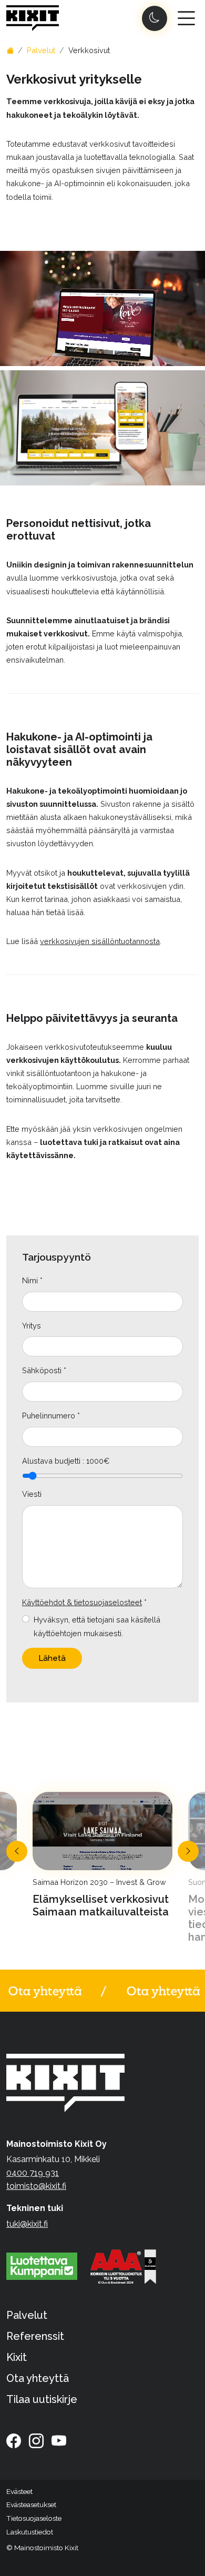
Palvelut (41, 50)
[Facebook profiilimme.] (14, 2441)
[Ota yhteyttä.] (102, 1991)
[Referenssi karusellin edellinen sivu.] (17, 1851)
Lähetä (52, 1658)
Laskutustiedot (30, 2532)
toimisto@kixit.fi (36, 2186)
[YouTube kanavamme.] (59, 2441)
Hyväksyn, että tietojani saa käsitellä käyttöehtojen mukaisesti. (97, 1626)
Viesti (32, 1494)
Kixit (17, 2357)
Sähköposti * (44, 1370)
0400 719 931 (33, 2173)
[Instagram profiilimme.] (36, 2441)
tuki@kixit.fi (27, 2224)
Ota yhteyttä (38, 2378)
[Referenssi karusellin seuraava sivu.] (188, 1851)
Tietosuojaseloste (34, 2518)
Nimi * (32, 1280)
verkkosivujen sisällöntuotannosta (100, 941)
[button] (34, 2505)
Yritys (32, 1326)
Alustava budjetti (51, 1461)
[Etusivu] (10, 50)
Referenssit (35, 2336)
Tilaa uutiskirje (42, 2399)
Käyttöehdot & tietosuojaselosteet (82, 1602)
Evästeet (19, 2491)
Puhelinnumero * (51, 1416)
